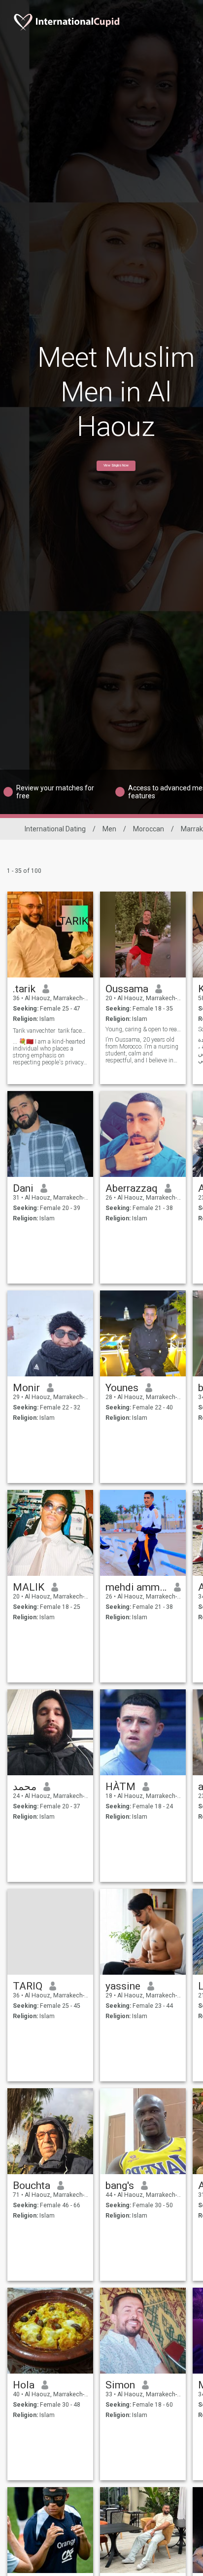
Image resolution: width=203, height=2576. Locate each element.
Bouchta (32, 2186)
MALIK (29, 1587)
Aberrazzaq (132, 1188)
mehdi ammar (136, 1587)
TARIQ (28, 1986)
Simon (120, 2385)
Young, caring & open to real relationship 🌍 (143, 1029)
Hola (24, 2385)
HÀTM (120, 1787)
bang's (120, 2186)
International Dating (55, 829)
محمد (25, 1787)
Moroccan (149, 829)
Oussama (127, 989)
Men (109, 829)
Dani (23, 1188)
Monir (26, 1388)
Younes (122, 1388)
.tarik (24, 989)
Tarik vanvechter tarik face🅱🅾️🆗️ (51, 1031)
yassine (123, 1986)
